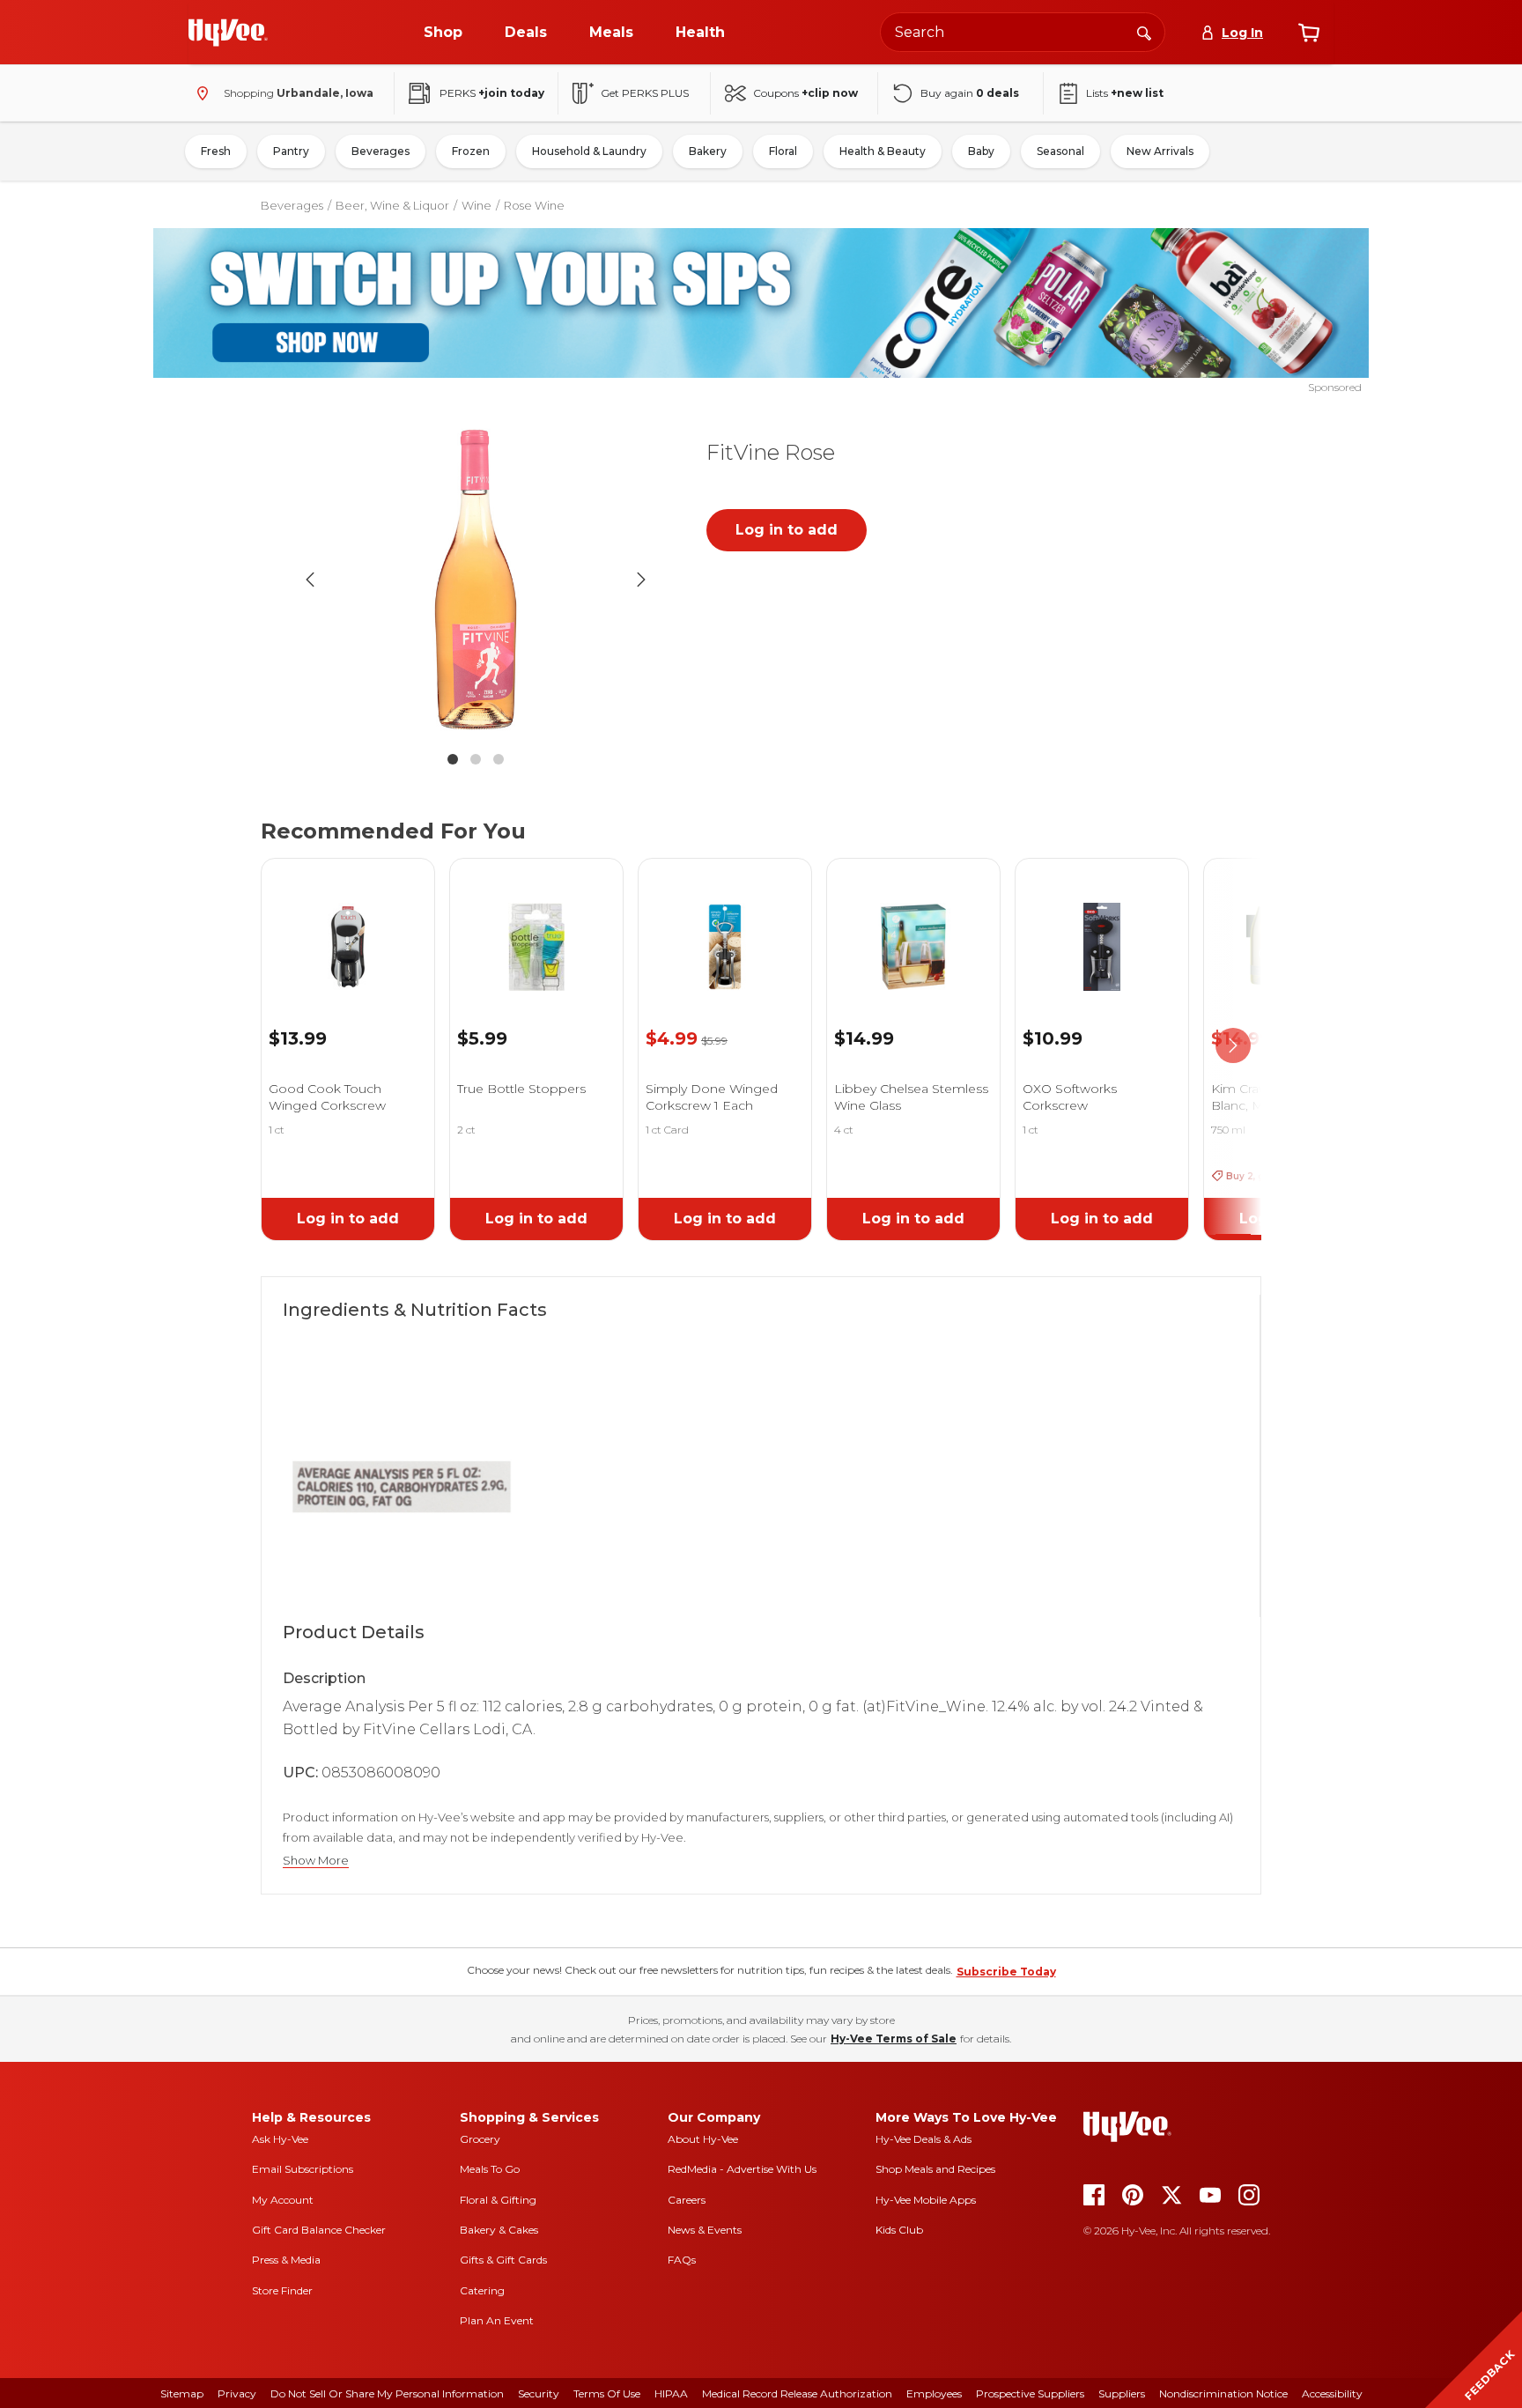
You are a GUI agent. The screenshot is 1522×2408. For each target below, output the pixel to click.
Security (539, 2393)
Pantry (291, 151)
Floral (783, 151)
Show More (316, 1861)
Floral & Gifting (498, 2200)
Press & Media (286, 2260)
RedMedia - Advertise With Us (742, 2169)
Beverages (380, 151)
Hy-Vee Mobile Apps (926, 2200)
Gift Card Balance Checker (319, 2230)
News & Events (705, 2230)
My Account (283, 2200)
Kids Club (899, 2230)
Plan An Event (497, 2320)
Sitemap (182, 2393)
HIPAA (671, 2393)
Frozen (471, 151)
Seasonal (1060, 151)
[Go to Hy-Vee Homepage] (228, 33)
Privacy (237, 2393)
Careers (687, 2200)
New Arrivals (1160, 151)
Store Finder (282, 2290)
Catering (482, 2290)
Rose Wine (534, 205)
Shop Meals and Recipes (935, 2169)
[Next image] (641, 580)
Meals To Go (490, 2169)
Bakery (708, 151)
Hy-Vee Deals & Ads (924, 2139)
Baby (981, 151)
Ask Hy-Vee (280, 2139)
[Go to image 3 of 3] (499, 759)
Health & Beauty (883, 151)
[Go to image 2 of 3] (476, 759)
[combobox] (1023, 32)
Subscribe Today (1006, 1972)
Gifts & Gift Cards (503, 2260)
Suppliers (1122, 2393)
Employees (934, 2393)
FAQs (682, 2260)
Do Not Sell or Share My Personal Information (387, 2393)
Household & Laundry (589, 151)
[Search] (1144, 32)
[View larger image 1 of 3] (476, 580)
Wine (477, 205)
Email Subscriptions (303, 2169)
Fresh (216, 151)
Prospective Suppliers (1030, 2393)
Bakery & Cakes (499, 2230)
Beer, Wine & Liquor (392, 205)
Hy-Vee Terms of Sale (894, 2039)
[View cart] (1309, 33)
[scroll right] (1233, 1046)
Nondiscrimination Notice (1223, 2393)
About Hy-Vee (703, 2139)
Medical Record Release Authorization (797, 2393)
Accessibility (1332, 2393)
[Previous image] (310, 580)
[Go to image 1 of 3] (453, 759)
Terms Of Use (607, 2393)
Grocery (480, 2139)
